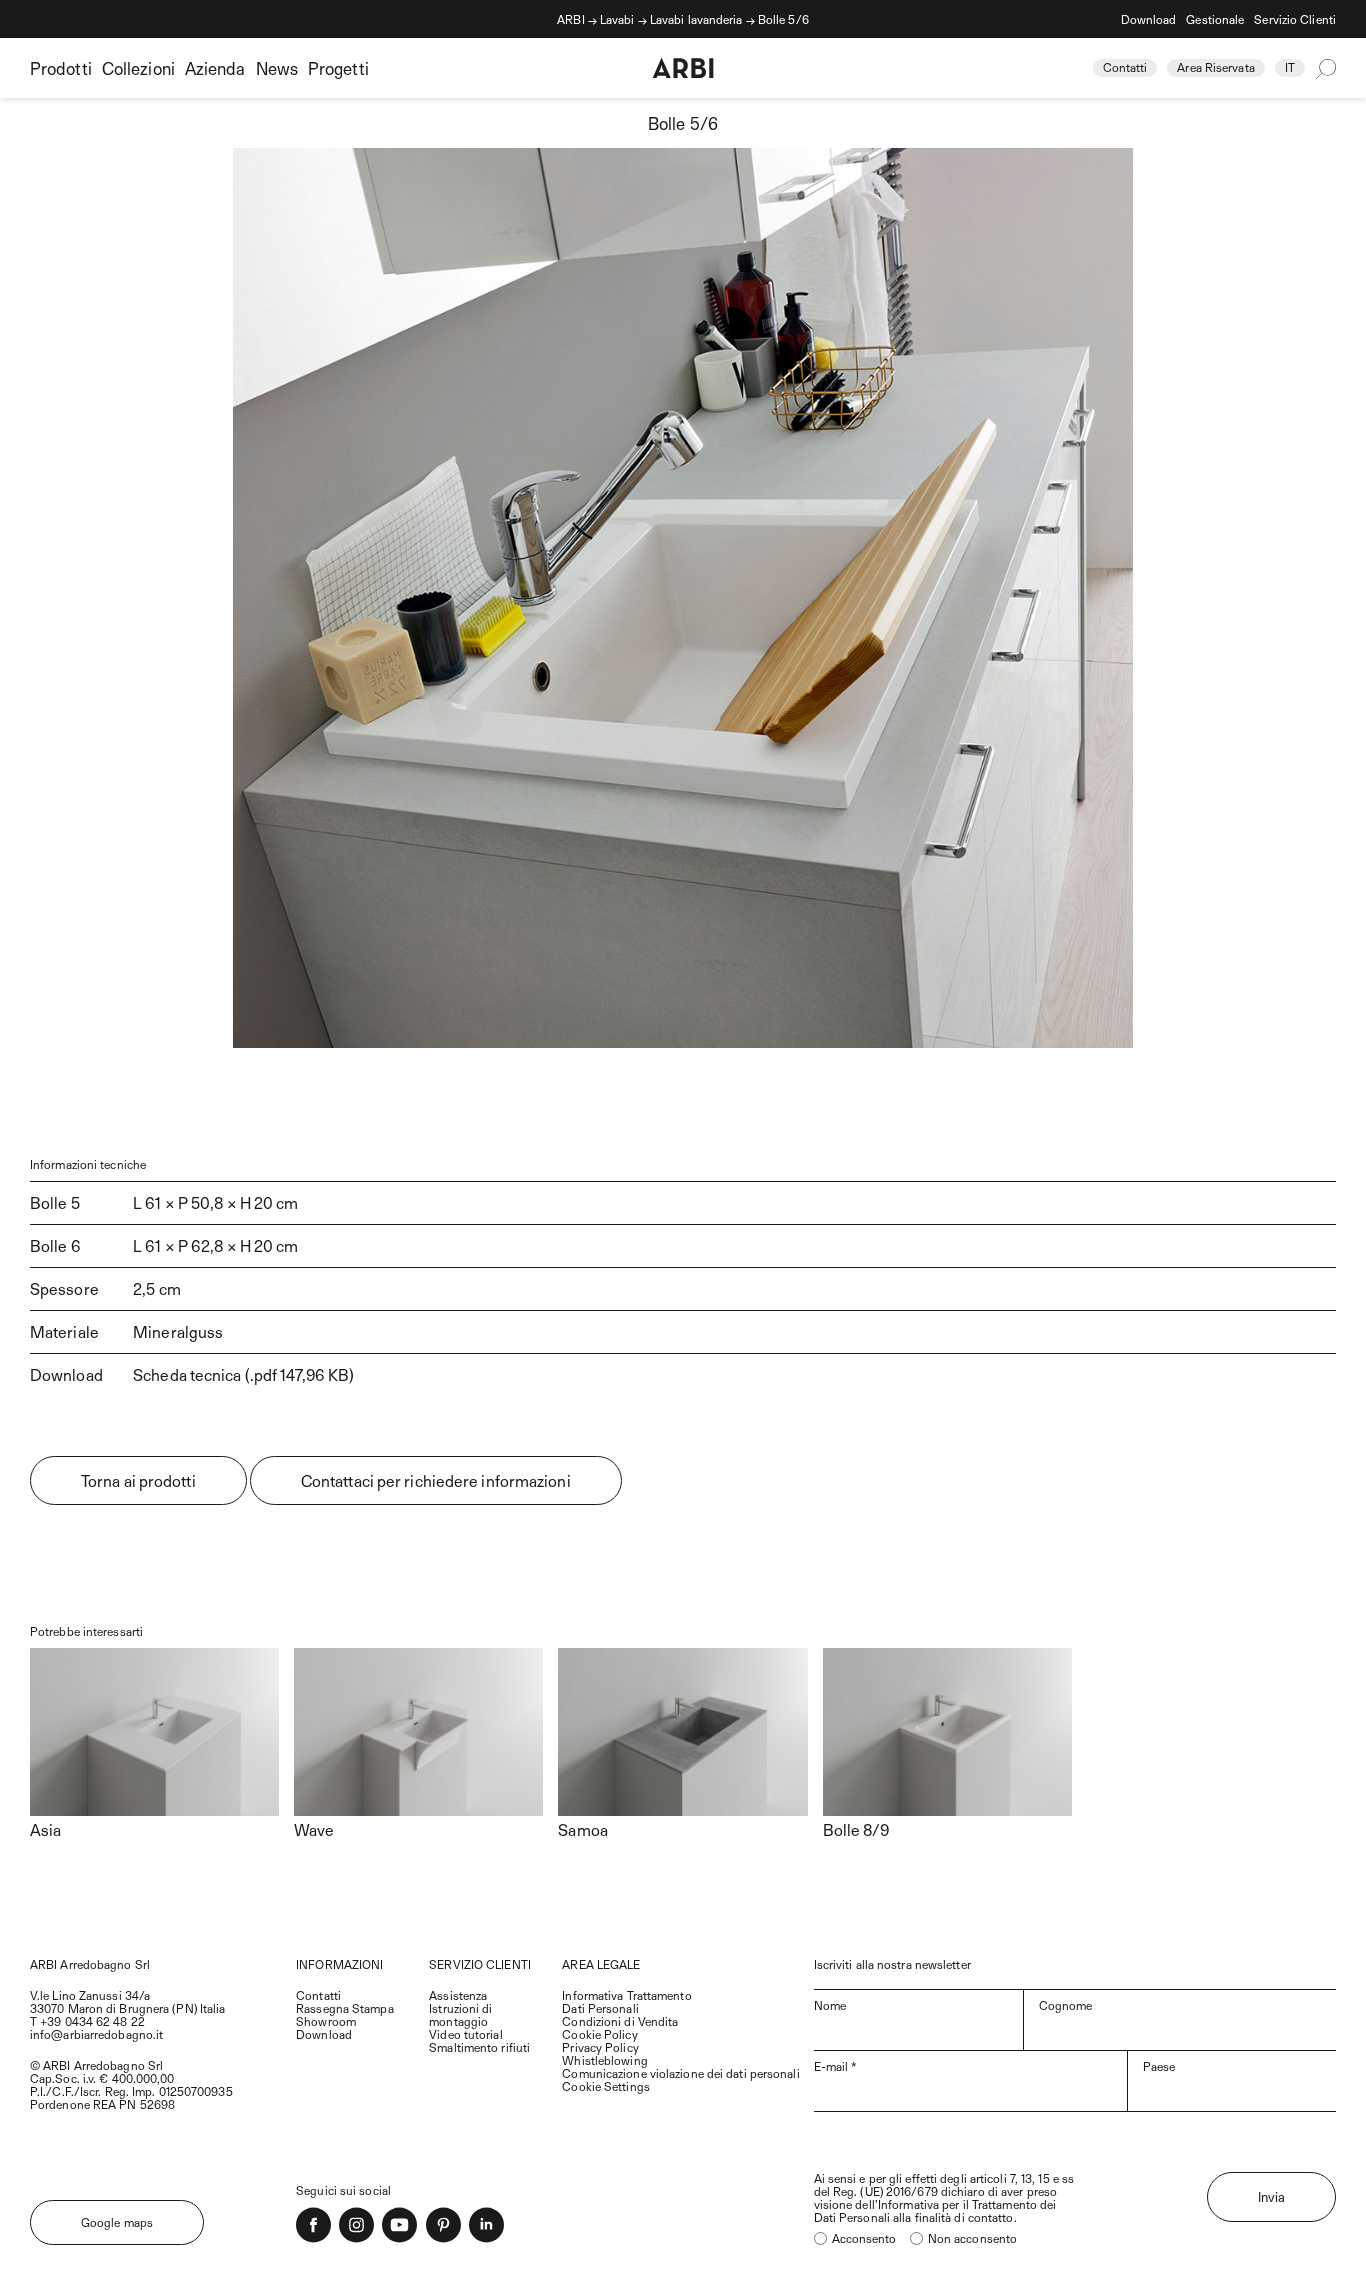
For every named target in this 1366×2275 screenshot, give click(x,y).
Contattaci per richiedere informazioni (436, 1480)
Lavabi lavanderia (696, 19)
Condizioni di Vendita (620, 2021)
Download (1149, 19)
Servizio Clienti (1295, 19)
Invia (1272, 2197)
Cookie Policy (599, 2034)
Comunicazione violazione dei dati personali (680, 2073)
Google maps (117, 2222)
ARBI (570, 19)
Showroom (326, 2021)
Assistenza (458, 1995)
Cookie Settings (606, 2086)
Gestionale (1215, 19)
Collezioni (138, 68)
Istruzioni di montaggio (460, 2014)
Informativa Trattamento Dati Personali (626, 2001)
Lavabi (617, 19)
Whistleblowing (604, 2060)
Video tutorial (465, 2034)
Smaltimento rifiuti (479, 2047)
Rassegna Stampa (345, 2008)
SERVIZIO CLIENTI (480, 1964)
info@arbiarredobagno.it (96, 2034)
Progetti (338, 68)
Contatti (1125, 67)
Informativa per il (925, 2204)
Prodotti (61, 68)
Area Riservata (1215, 67)
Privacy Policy (600, 2047)
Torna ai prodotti (138, 1480)
